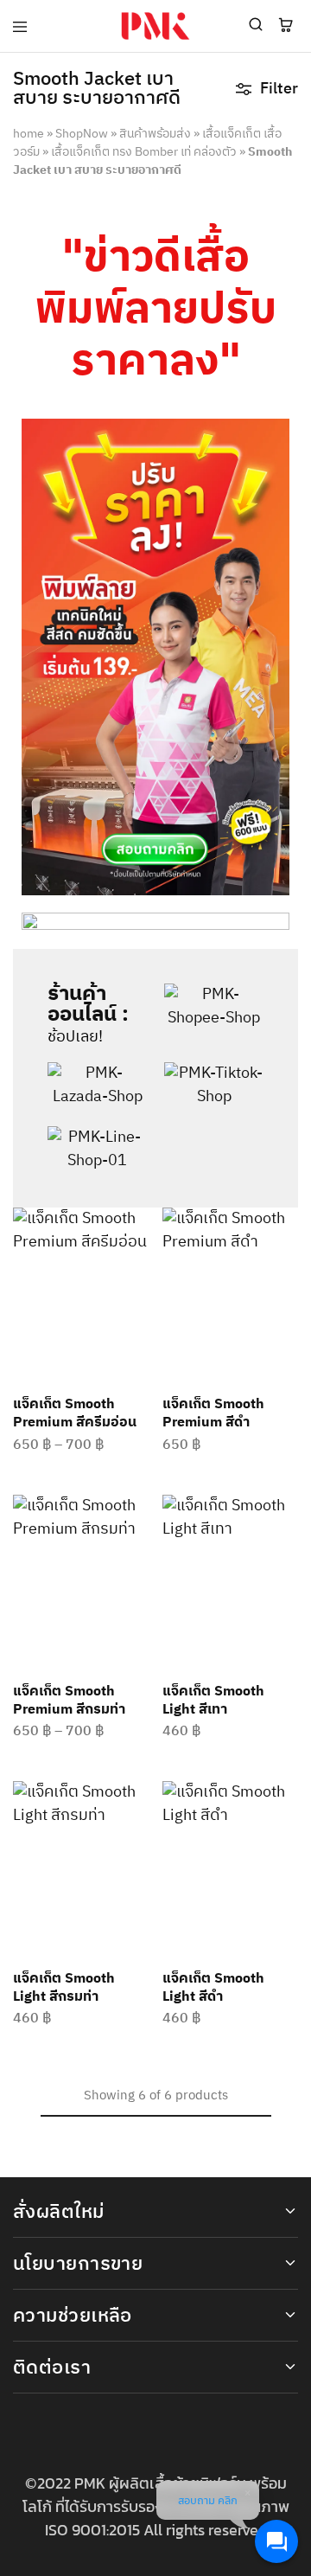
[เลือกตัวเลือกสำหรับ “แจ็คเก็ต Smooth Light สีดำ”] (286, 1802)
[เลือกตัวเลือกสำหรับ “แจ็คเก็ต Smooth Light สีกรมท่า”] (137, 1802)
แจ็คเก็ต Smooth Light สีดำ (213, 1988)
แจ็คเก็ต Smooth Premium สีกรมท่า (69, 1701)
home (29, 134)
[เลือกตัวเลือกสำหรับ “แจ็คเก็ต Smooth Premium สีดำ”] (286, 1228)
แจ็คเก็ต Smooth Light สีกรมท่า (64, 1988)
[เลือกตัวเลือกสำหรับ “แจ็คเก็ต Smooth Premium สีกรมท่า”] (137, 1515)
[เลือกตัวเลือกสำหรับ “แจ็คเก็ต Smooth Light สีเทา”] (286, 1515)
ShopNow (82, 134)
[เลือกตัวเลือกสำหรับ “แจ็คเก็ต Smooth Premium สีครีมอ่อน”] (137, 1228)
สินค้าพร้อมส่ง (155, 134)
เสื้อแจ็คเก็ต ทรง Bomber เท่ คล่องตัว (144, 152)
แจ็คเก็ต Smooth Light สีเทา (213, 1701)
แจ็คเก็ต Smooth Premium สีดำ (213, 1413)
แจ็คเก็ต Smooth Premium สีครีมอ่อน (75, 1413)
